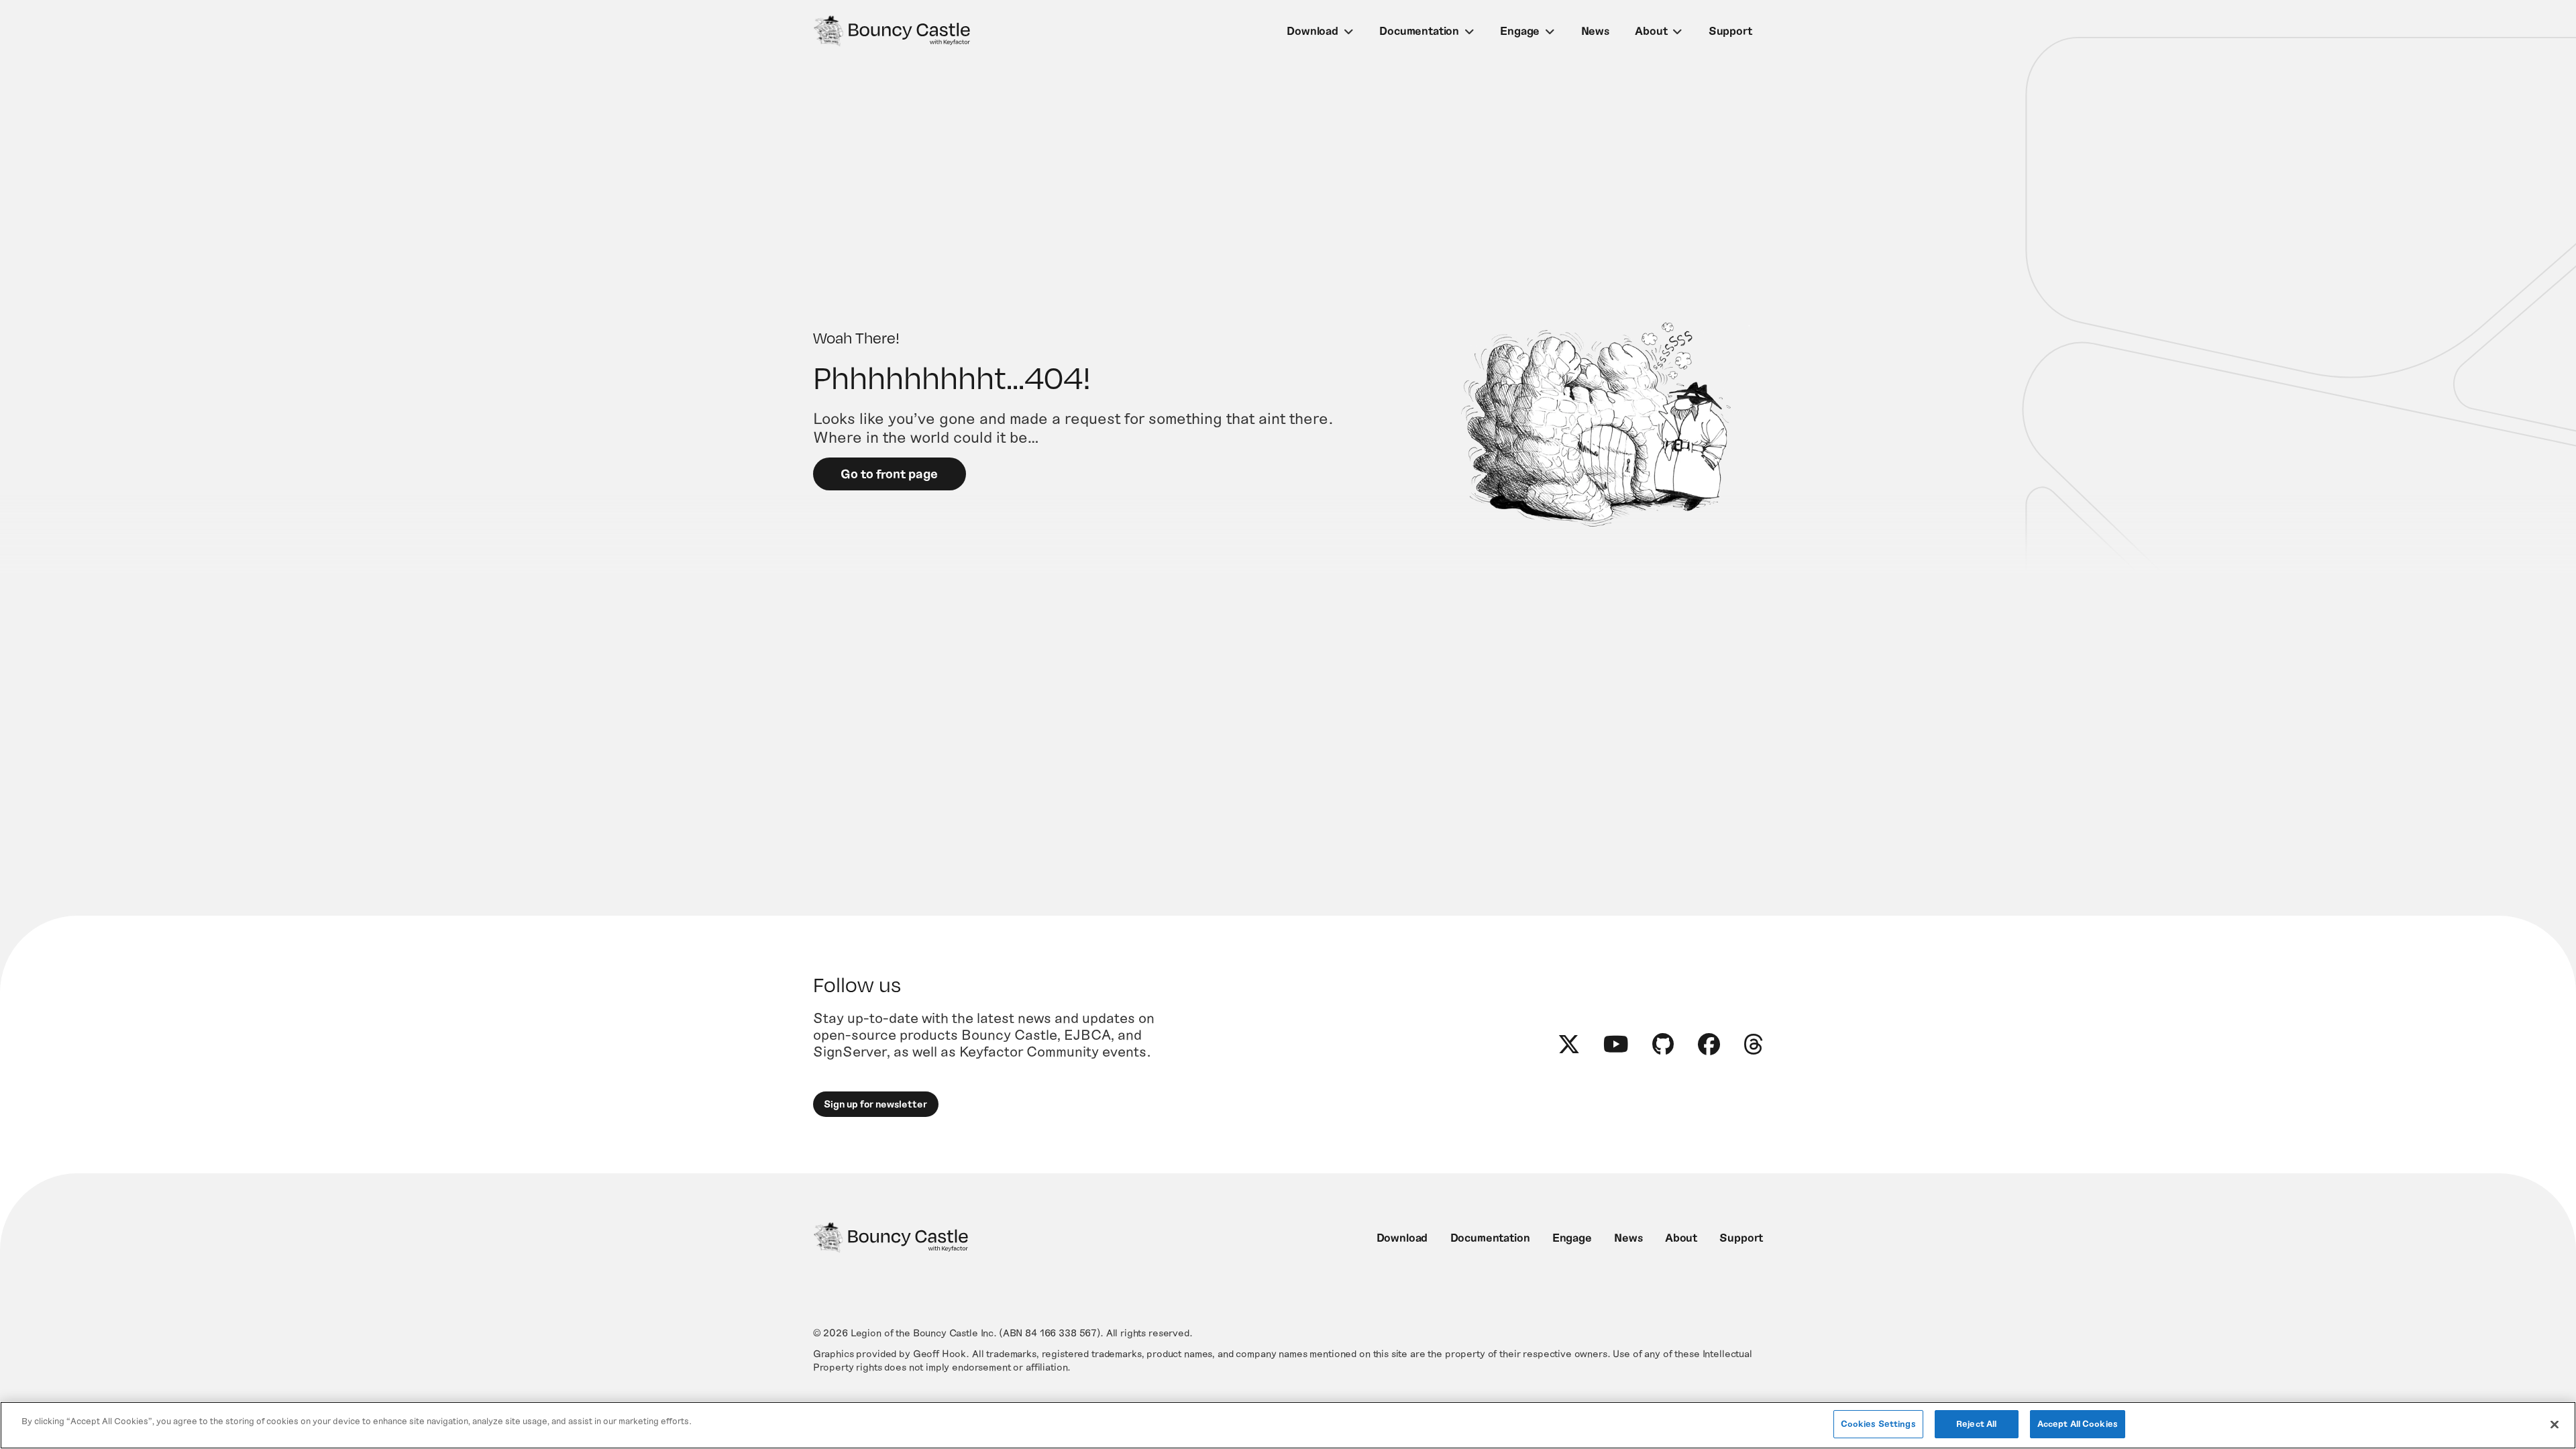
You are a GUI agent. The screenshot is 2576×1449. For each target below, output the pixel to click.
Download (1312, 30)
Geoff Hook (940, 1353)
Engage (1520, 30)
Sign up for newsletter (875, 1104)
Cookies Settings (1878, 1424)
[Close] (2555, 1424)
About (1651, 30)
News (1595, 30)
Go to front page (889, 473)
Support (1730, 30)
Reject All (1976, 1424)
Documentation (1419, 30)
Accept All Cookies (2078, 1424)
